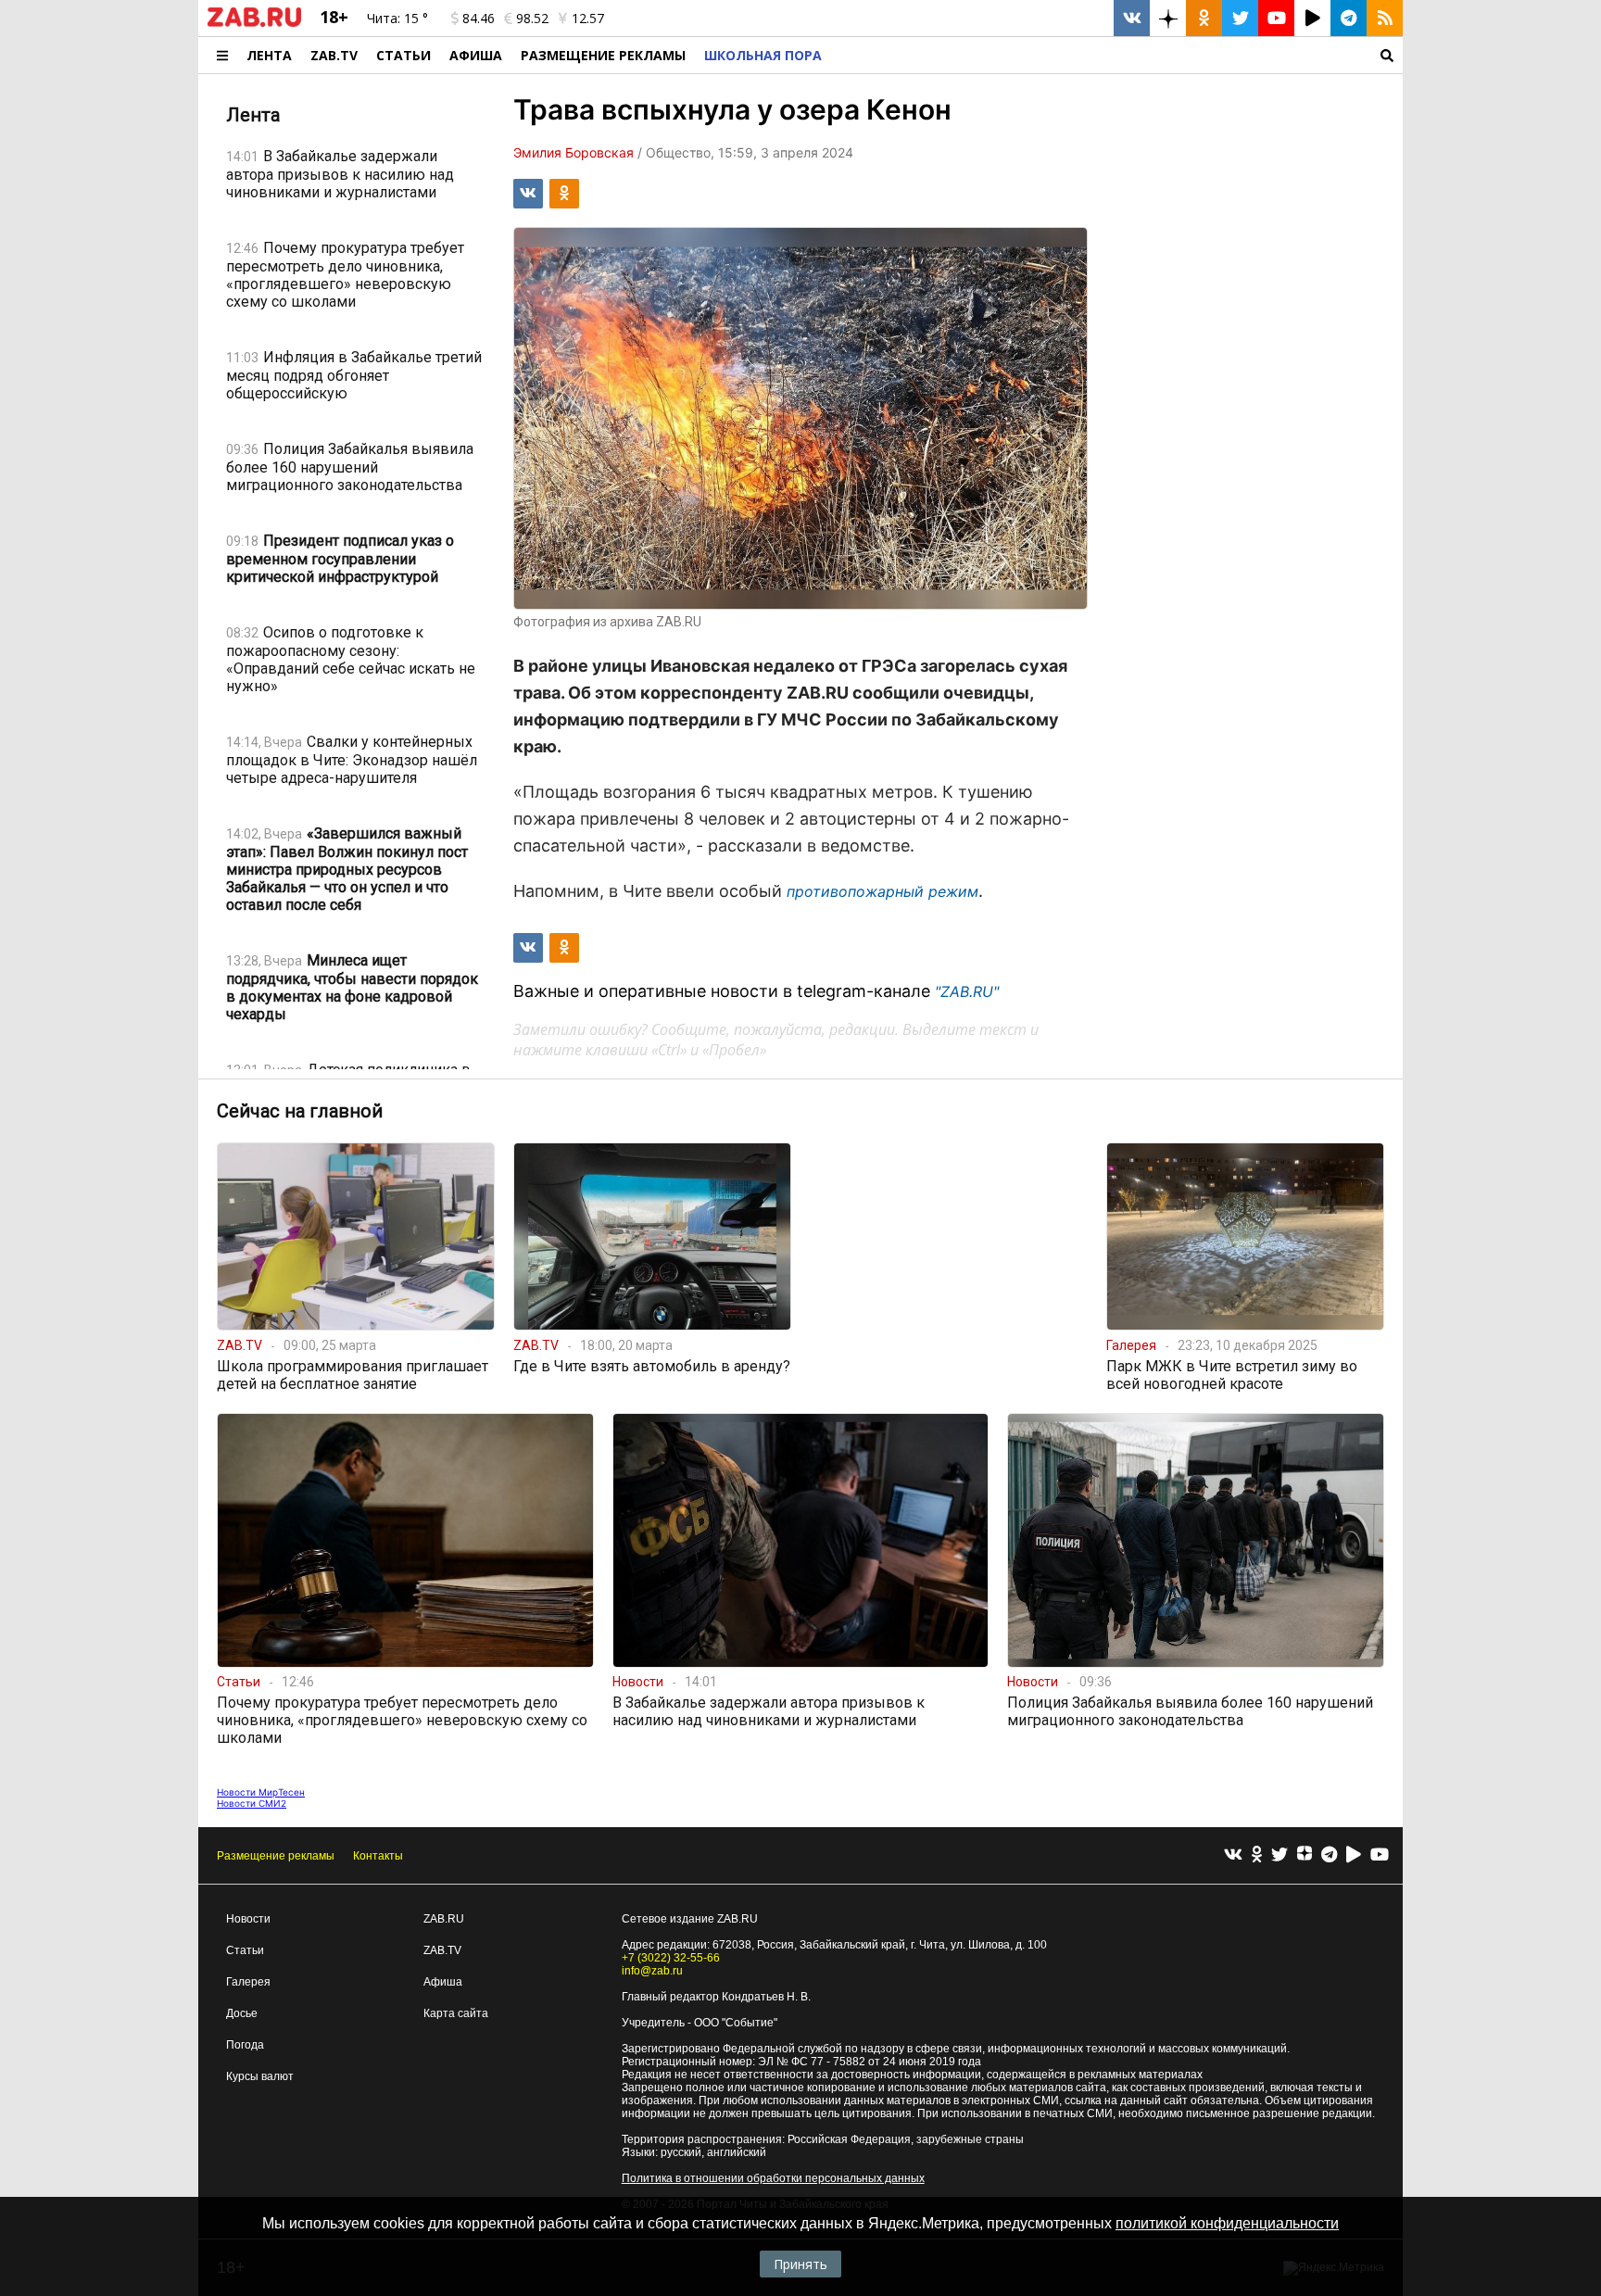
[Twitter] (1280, 1855)
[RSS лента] (1385, 18)
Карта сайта (456, 2013)
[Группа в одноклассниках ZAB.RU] (1204, 18)
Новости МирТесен (261, 1792)
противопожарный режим (882, 891)
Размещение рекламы (276, 1856)
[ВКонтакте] (1233, 1855)
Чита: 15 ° (397, 18)
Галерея (248, 1982)
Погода (245, 2045)
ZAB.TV (334, 55)
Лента (269, 55)
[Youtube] (1380, 1855)
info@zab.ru (652, 1971)
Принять (800, 2264)
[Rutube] (1354, 1855)
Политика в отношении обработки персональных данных (773, 2178)
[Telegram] (1329, 1855)
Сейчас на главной (300, 1111)
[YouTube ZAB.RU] (1276, 18)
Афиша (476, 55)
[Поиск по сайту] (1117, 55)
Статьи (403, 55)
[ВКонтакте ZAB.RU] (1132, 18)
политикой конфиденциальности (1227, 2223)
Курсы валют (260, 2076)
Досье (242, 2013)
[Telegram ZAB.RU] (1349, 18)
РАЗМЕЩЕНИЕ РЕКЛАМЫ (603, 55)
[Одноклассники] (1257, 1855)
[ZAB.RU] (254, 23)
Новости (248, 1919)
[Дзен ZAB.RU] (1168, 18)
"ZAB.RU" (967, 991)
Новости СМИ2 (252, 1803)
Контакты (378, 1856)
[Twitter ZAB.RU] (1240, 18)
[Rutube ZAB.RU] (1312, 18)
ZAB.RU (444, 1919)
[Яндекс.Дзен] (1305, 1856)
